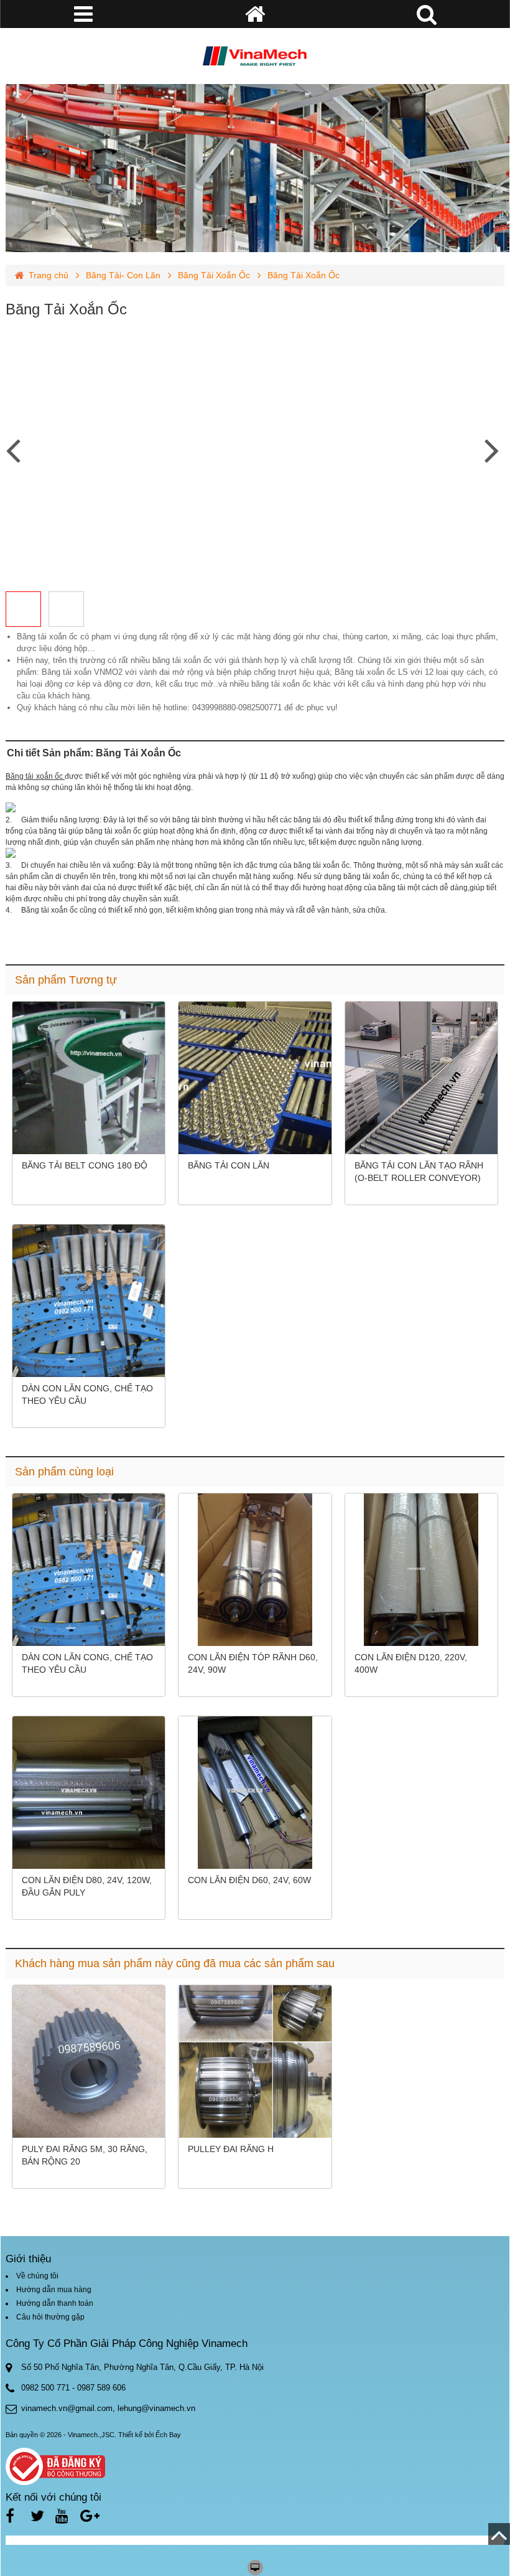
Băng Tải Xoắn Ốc (214, 275)
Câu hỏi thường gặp (50, 2317)
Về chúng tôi (37, 2276)
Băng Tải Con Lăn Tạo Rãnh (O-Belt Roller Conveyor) (419, 1172)
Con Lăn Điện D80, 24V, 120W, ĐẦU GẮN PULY (87, 1886)
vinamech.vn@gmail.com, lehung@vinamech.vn (108, 2408)
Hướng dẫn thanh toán (55, 2303)
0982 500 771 (45, 2388)
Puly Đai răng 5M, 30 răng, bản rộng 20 (85, 2155)
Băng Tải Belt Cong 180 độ (85, 1165)
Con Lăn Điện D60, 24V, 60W (249, 1880)
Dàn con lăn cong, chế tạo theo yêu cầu (87, 1394)
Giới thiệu (28, 2259)
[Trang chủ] (255, 56)
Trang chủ (49, 275)
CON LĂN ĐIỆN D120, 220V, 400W (411, 1663)
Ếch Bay (168, 2435)
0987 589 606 (101, 2388)
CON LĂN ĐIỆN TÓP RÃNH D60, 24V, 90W (253, 1663)
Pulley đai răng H (231, 2149)
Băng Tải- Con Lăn (123, 275)
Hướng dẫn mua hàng (54, 2290)
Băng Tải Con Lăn (229, 1165)
